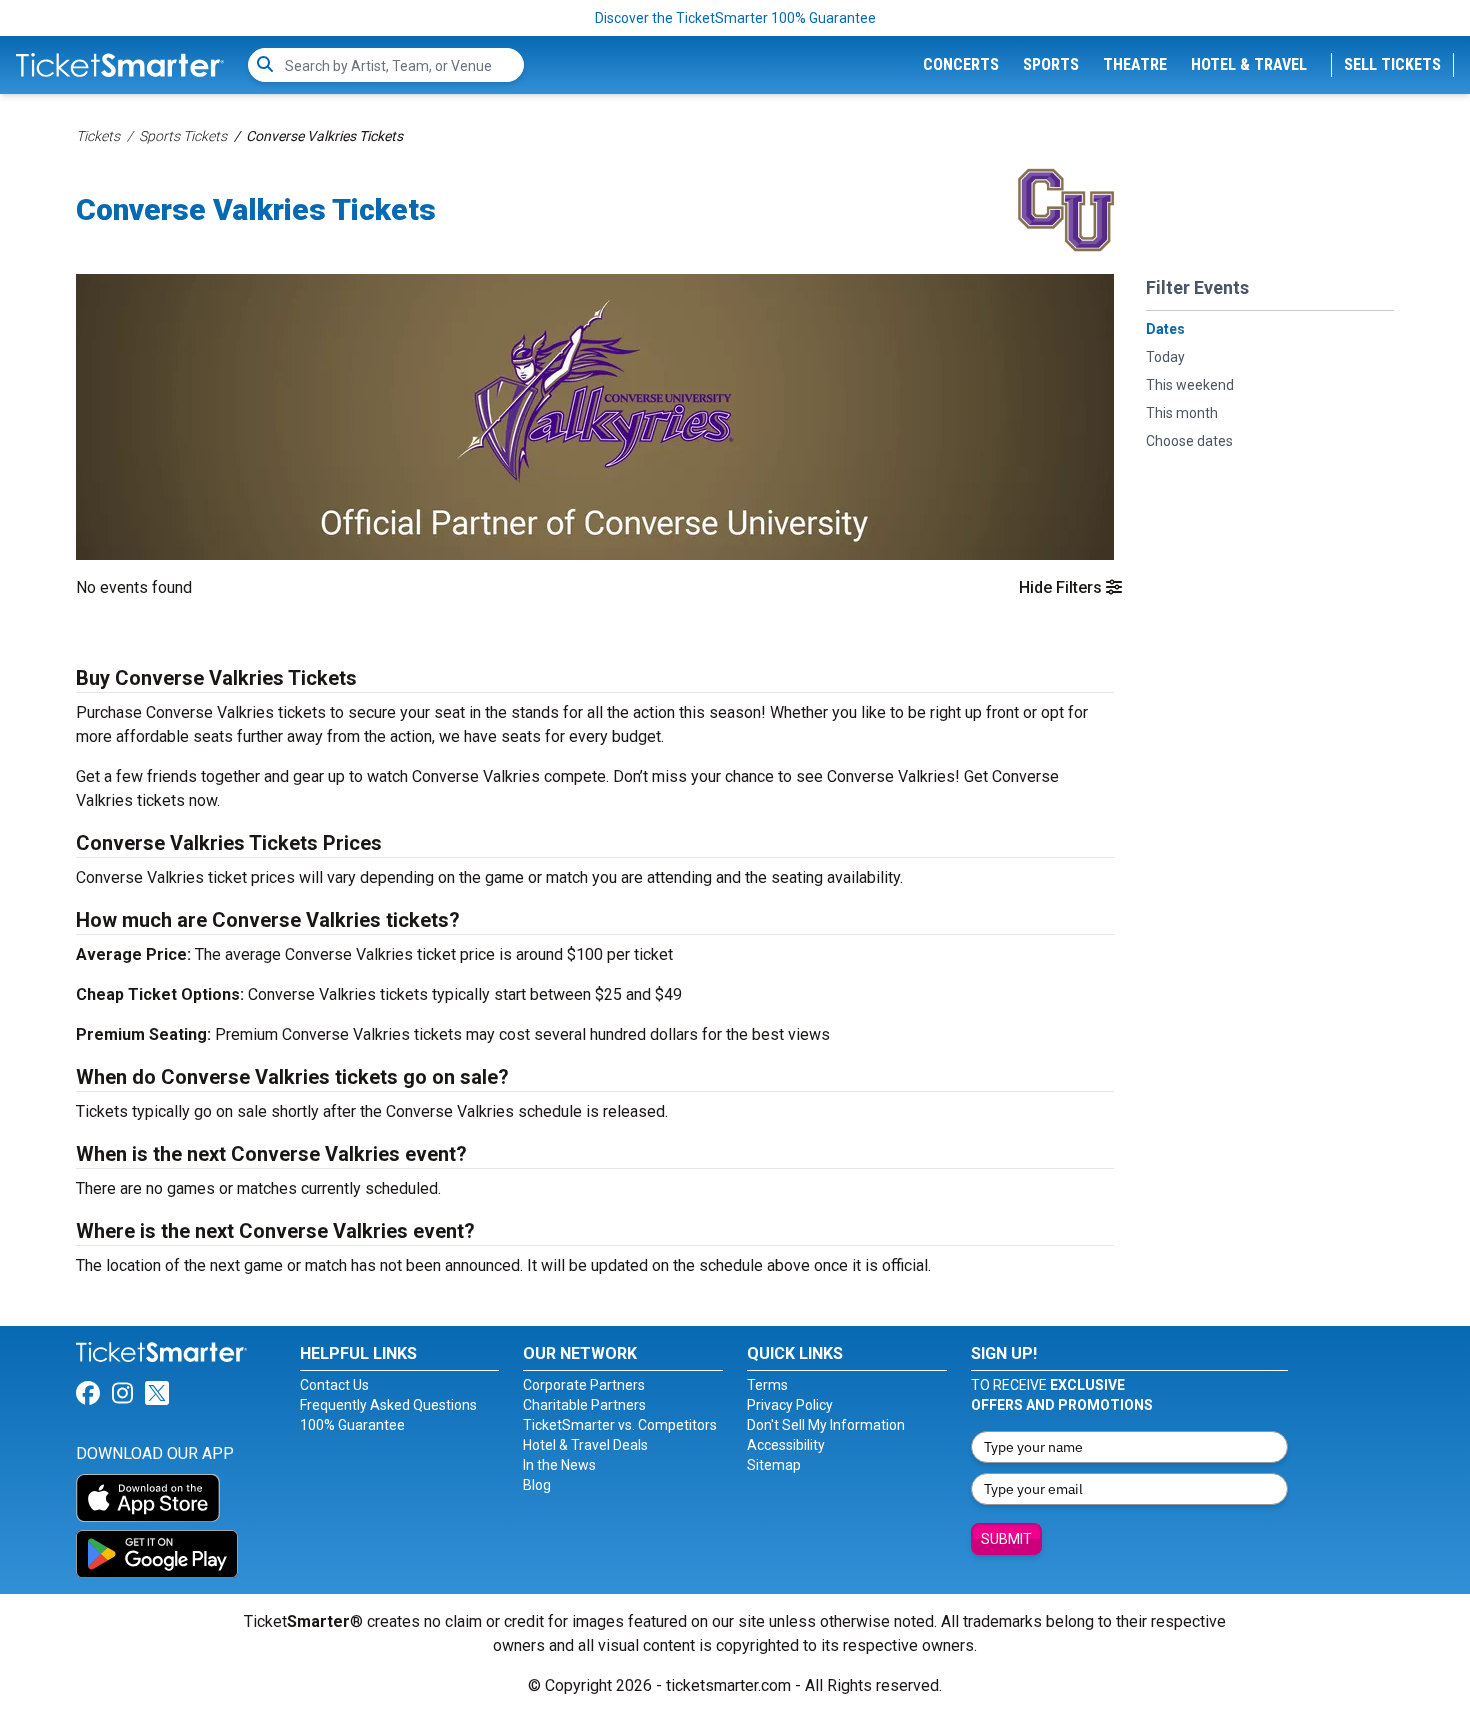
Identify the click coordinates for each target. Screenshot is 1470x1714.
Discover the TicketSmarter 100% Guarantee (735, 18)
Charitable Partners (584, 1405)
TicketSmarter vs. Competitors (620, 1425)
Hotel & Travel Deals (585, 1445)
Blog (537, 1485)
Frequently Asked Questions (388, 1405)
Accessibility (786, 1445)
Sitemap (774, 1465)
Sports (1051, 64)
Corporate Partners (584, 1385)
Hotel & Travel (1249, 64)
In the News (559, 1465)
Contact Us (334, 1385)
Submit (1006, 1539)
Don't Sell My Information (826, 1425)
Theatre (1135, 64)
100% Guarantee (352, 1425)
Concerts (961, 64)
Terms (767, 1385)
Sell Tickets (1392, 64)
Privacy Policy (790, 1405)
